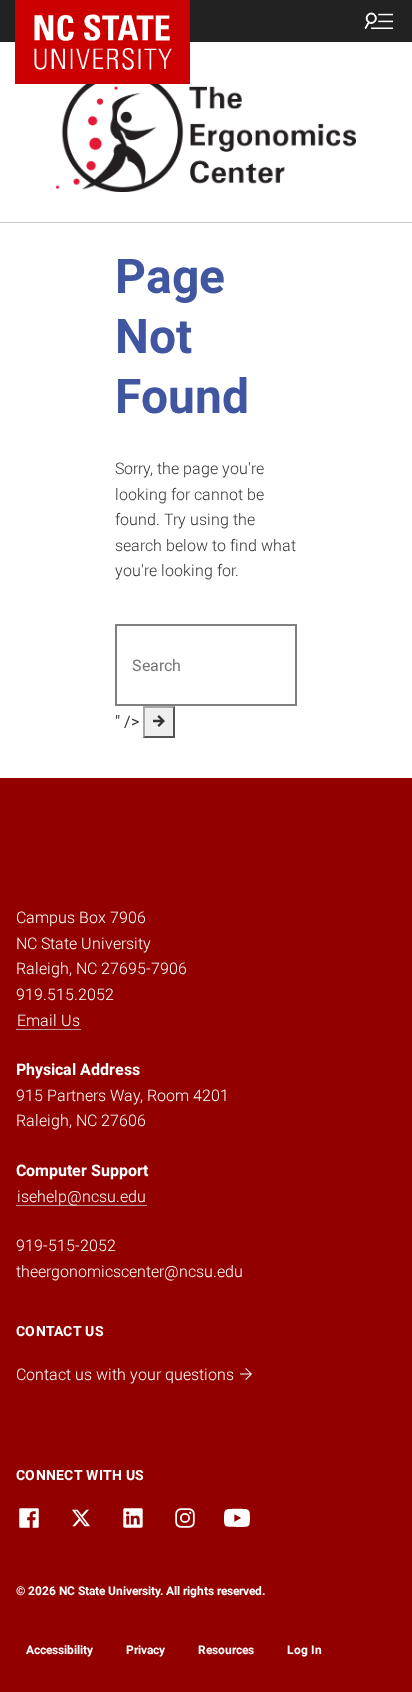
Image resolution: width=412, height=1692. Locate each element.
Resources (226, 1650)
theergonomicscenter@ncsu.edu (129, 1271)
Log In (304, 1650)
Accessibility (59, 1650)
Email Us (48, 1020)
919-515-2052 (66, 1245)
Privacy (145, 1650)
